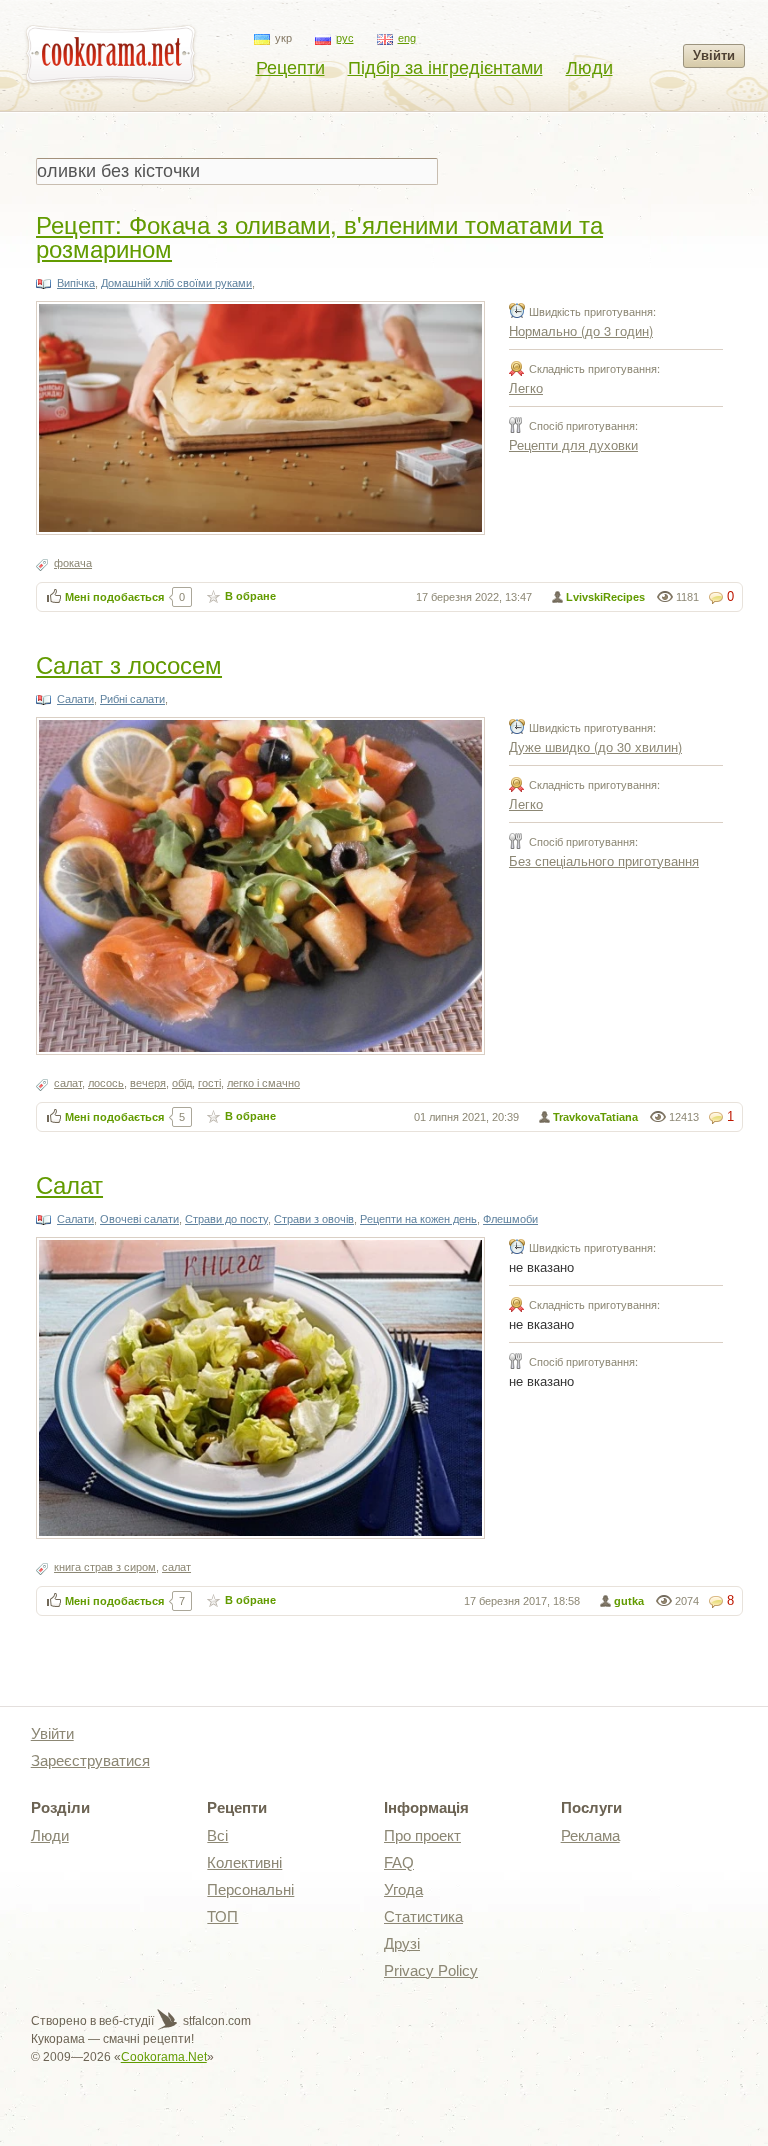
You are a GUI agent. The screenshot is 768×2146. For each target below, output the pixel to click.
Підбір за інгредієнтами (445, 68)
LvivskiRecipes (605, 597)
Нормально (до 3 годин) (581, 330)
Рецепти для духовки (573, 444)
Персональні (250, 1889)
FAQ (399, 1862)
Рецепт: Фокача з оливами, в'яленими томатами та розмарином (319, 235)
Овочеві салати (139, 1219)
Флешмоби (510, 1219)
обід (182, 1083)
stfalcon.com (215, 2021)
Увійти (714, 55)
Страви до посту (226, 1219)
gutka (629, 1601)
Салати (75, 699)
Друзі (402, 1943)
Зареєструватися (90, 1760)
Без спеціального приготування (604, 860)
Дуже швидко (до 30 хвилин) (595, 746)
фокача (73, 563)
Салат (69, 1183)
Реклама (590, 1835)
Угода (403, 1889)
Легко (526, 387)
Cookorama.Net (164, 2057)
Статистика (423, 1916)
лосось (106, 1083)
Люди (589, 68)
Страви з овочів (314, 1219)
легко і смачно (263, 1083)
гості (209, 1083)
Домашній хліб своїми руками (176, 283)
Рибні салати (132, 699)
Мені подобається (114, 597)
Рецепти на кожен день (418, 1219)
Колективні (244, 1862)
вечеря (148, 1083)
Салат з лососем (129, 663)
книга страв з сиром (105, 1567)
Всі (217, 1835)
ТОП (222, 1916)
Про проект (422, 1835)
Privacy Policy (431, 1970)
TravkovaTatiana (595, 1117)
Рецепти (290, 68)
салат (68, 1083)
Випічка (76, 283)
